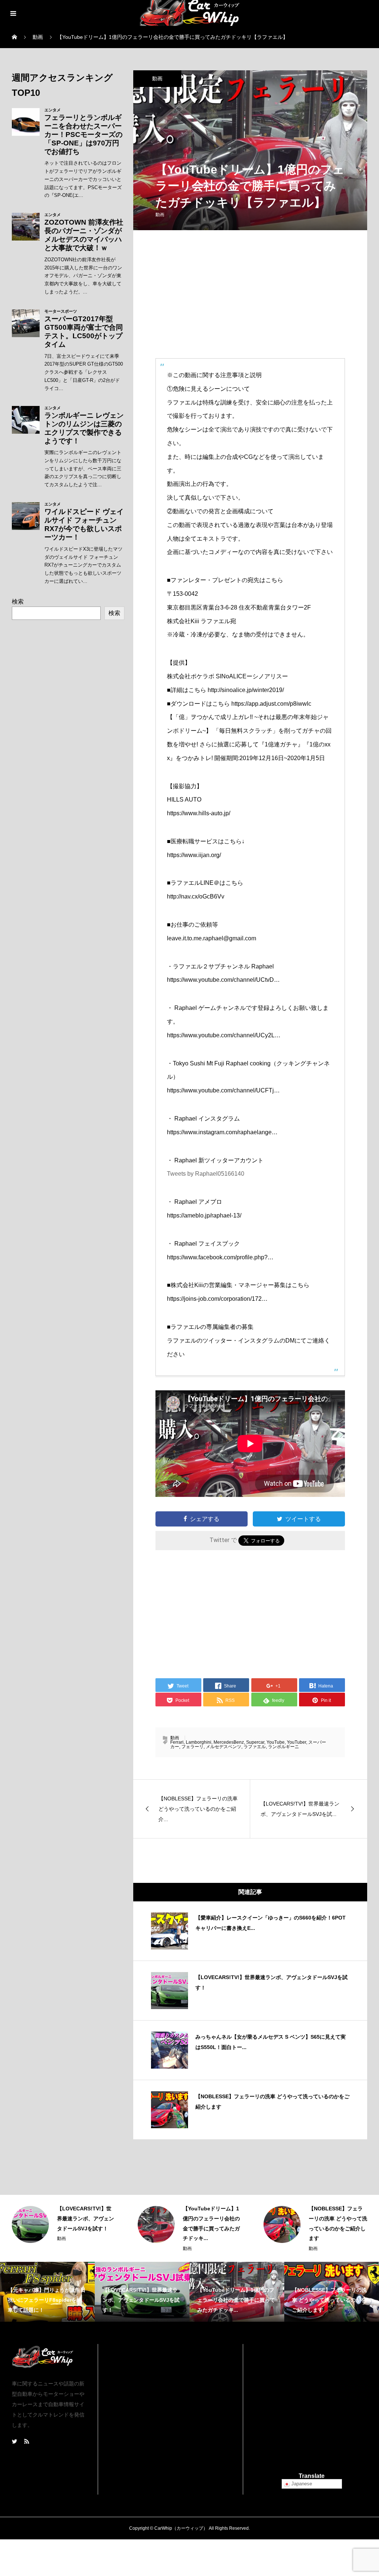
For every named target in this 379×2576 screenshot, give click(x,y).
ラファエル (255, 1747)
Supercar (255, 1742)
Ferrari (177, 1742)
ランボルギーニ (284, 1747)
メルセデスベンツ (224, 1747)
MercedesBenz (229, 1742)
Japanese (301, 2484)
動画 (157, 78)
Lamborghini (199, 1742)
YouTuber (296, 1742)
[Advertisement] (250, 300)
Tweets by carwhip (170, 2347)
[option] (64, 2224)
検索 (18, 602)
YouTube (276, 1742)
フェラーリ (192, 1747)
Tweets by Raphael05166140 (206, 1174)
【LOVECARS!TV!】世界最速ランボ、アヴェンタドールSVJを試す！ (85, 2218)
